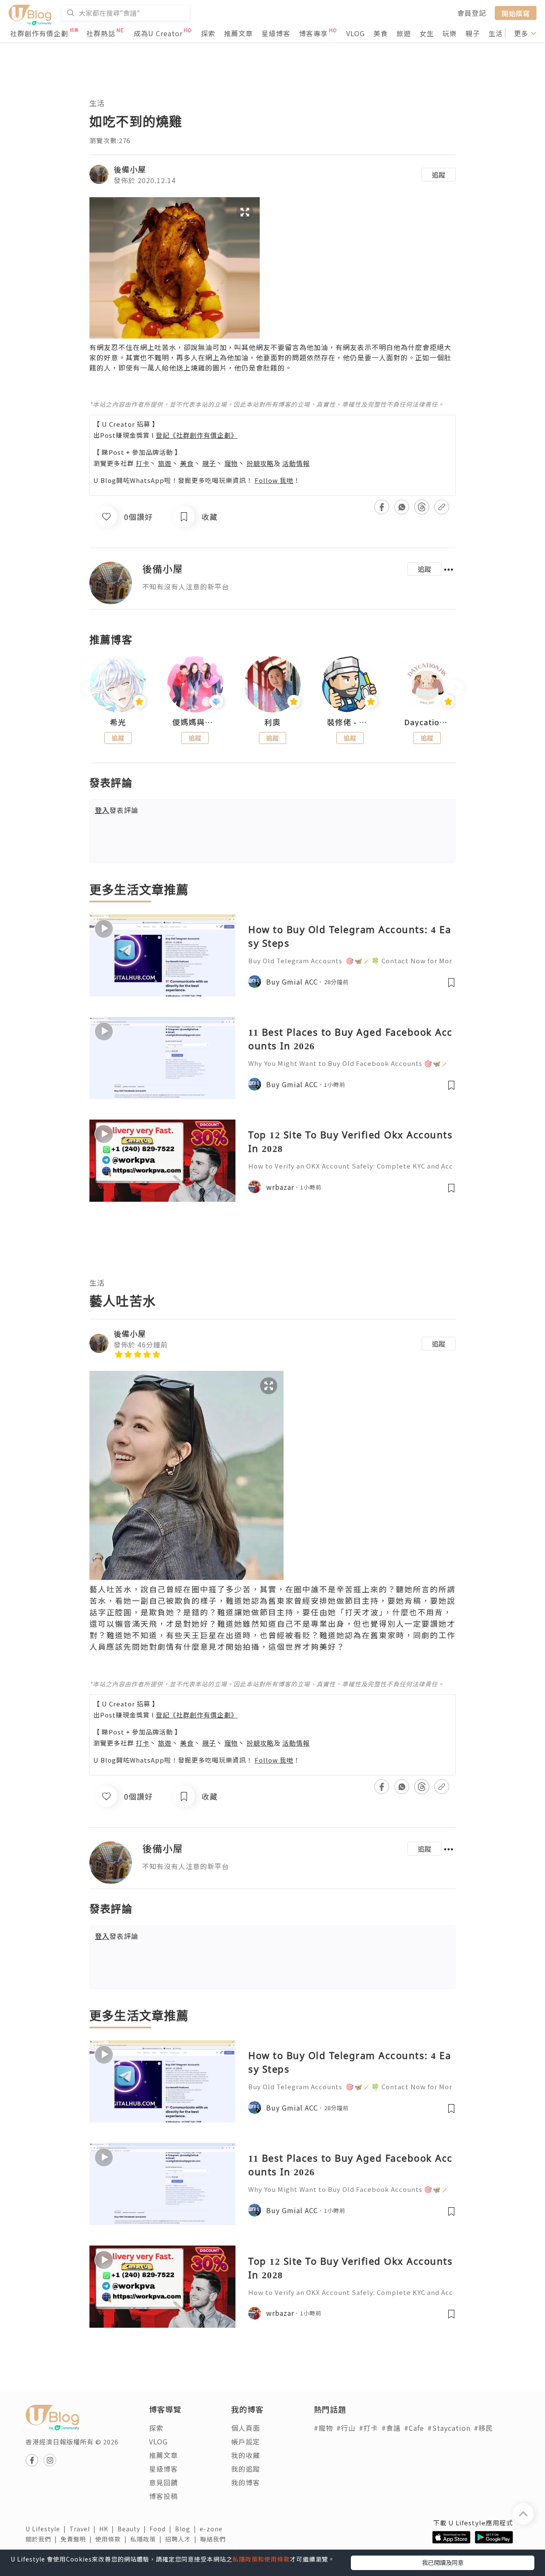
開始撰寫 (516, 13)
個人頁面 (246, 2428)
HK (108, 2529)
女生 (427, 33)
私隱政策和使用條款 (261, 2559)
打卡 (143, 463)
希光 (118, 722)
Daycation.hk (427, 722)
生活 (496, 33)
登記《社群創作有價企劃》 (197, 435)
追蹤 (439, 175)
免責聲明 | (78, 2539)
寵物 (231, 463)
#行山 (346, 2428)
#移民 (483, 2428)
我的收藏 (246, 2455)
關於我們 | (43, 2539)
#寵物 (323, 2428)
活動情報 (296, 463)
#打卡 (369, 2428)
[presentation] (89, 688)
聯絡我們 (215, 2539)
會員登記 (472, 13)
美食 (381, 33)
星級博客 (276, 33)
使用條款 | (113, 2539)
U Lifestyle (47, 2529)
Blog (187, 2529)
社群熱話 (101, 33)
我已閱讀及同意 (443, 2562)
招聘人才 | (183, 2539)
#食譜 (391, 2428)
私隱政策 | (148, 2539)
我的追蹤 (246, 2469)
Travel (84, 2529)
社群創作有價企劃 (39, 33)
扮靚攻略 (260, 463)
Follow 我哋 (274, 480)
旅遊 (404, 33)
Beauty (133, 2529)
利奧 (272, 722)
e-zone (213, 2529)
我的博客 (246, 2482)
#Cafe (414, 2428)
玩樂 (450, 33)
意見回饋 (163, 2482)
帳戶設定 (246, 2441)
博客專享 (313, 33)
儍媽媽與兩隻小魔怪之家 (195, 722)
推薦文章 (238, 33)
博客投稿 (163, 2496)
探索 (208, 33)
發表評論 (117, 810)
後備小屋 (130, 169)
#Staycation (449, 2428)
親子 (473, 33)
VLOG (356, 33)
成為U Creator (158, 33)
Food (162, 2529)
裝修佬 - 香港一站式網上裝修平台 (350, 722)
